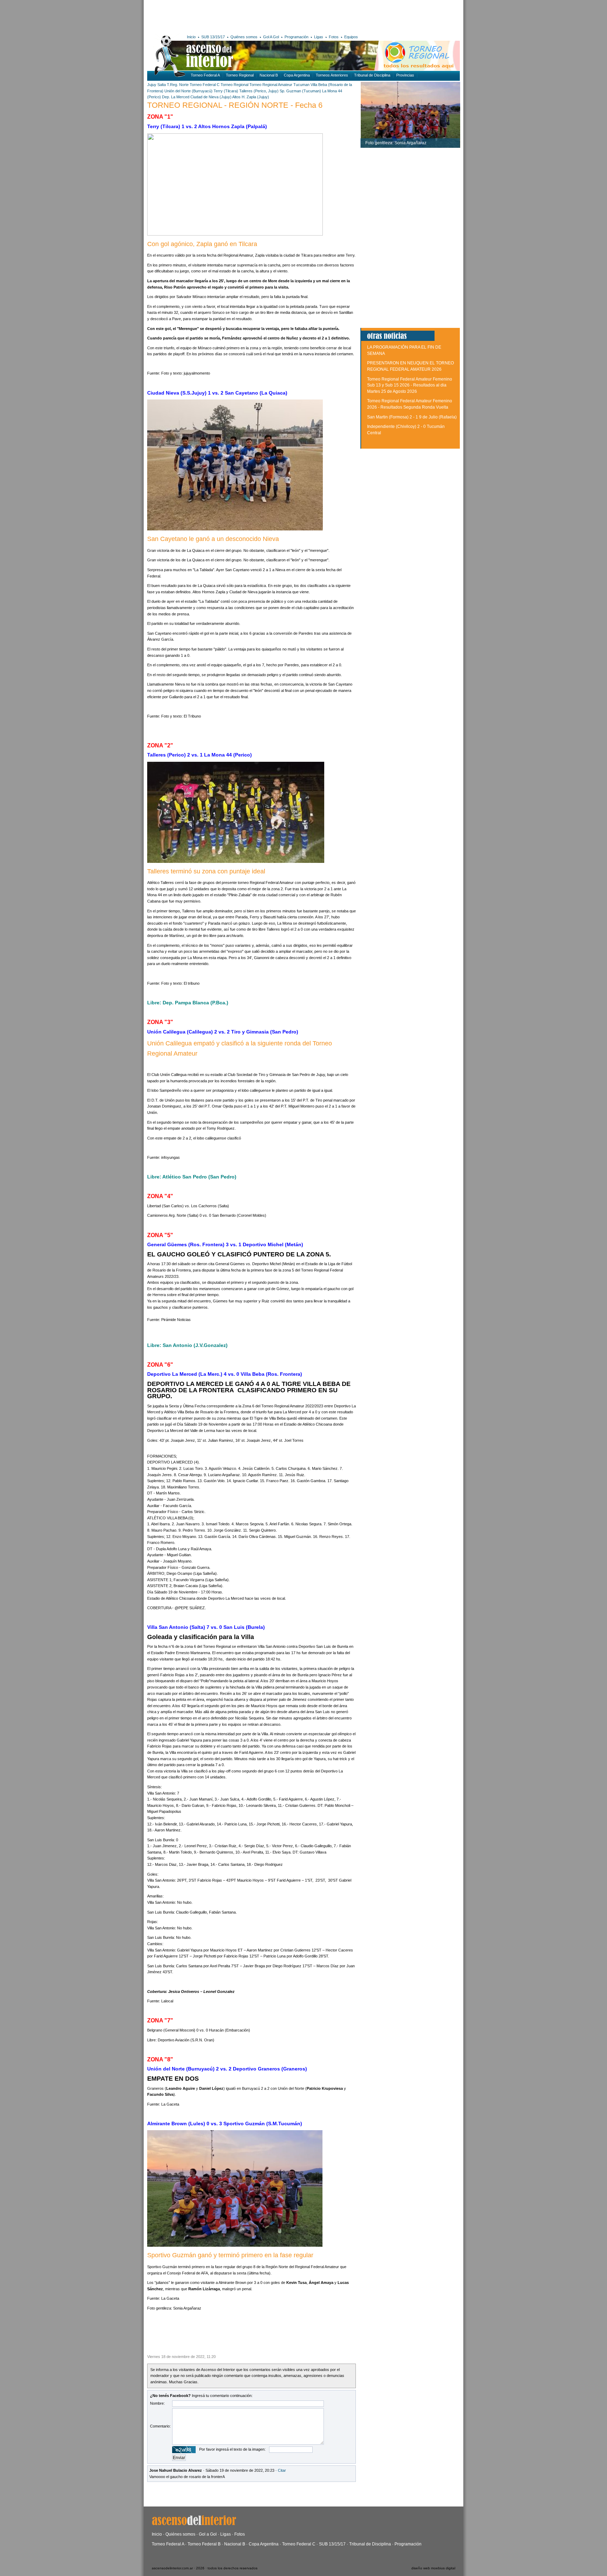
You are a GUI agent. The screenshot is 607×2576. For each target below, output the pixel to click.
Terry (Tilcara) (226, 91)
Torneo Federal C (205, 85)
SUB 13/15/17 (213, 37)
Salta (162, 85)
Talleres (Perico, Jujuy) (259, 91)
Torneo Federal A (205, 75)
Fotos (334, 37)
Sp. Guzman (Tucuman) (300, 91)
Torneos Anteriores (332, 75)
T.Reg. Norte (178, 85)
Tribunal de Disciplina (372, 75)
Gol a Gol (208, 2534)
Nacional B (269, 75)
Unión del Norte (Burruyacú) (188, 91)
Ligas (319, 37)
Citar (282, 2470)
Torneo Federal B (204, 2544)
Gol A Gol (271, 37)
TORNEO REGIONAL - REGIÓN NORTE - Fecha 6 (235, 105)
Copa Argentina (297, 75)
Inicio (191, 37)
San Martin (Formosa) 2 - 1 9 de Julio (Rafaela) (412, 417)
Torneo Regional (240, 75)
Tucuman (301, 85)
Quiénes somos (244, 37)
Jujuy (152, 85)
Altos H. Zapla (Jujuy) (251, 97)
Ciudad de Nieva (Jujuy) (211, 97)
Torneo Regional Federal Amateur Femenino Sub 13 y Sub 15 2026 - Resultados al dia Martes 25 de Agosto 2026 (410, 385)
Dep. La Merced (176, 97)
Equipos (351, 37)
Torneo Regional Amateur (271, 85)
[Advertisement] (250, 16)
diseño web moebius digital (433, 2568)
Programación (296, 37)
